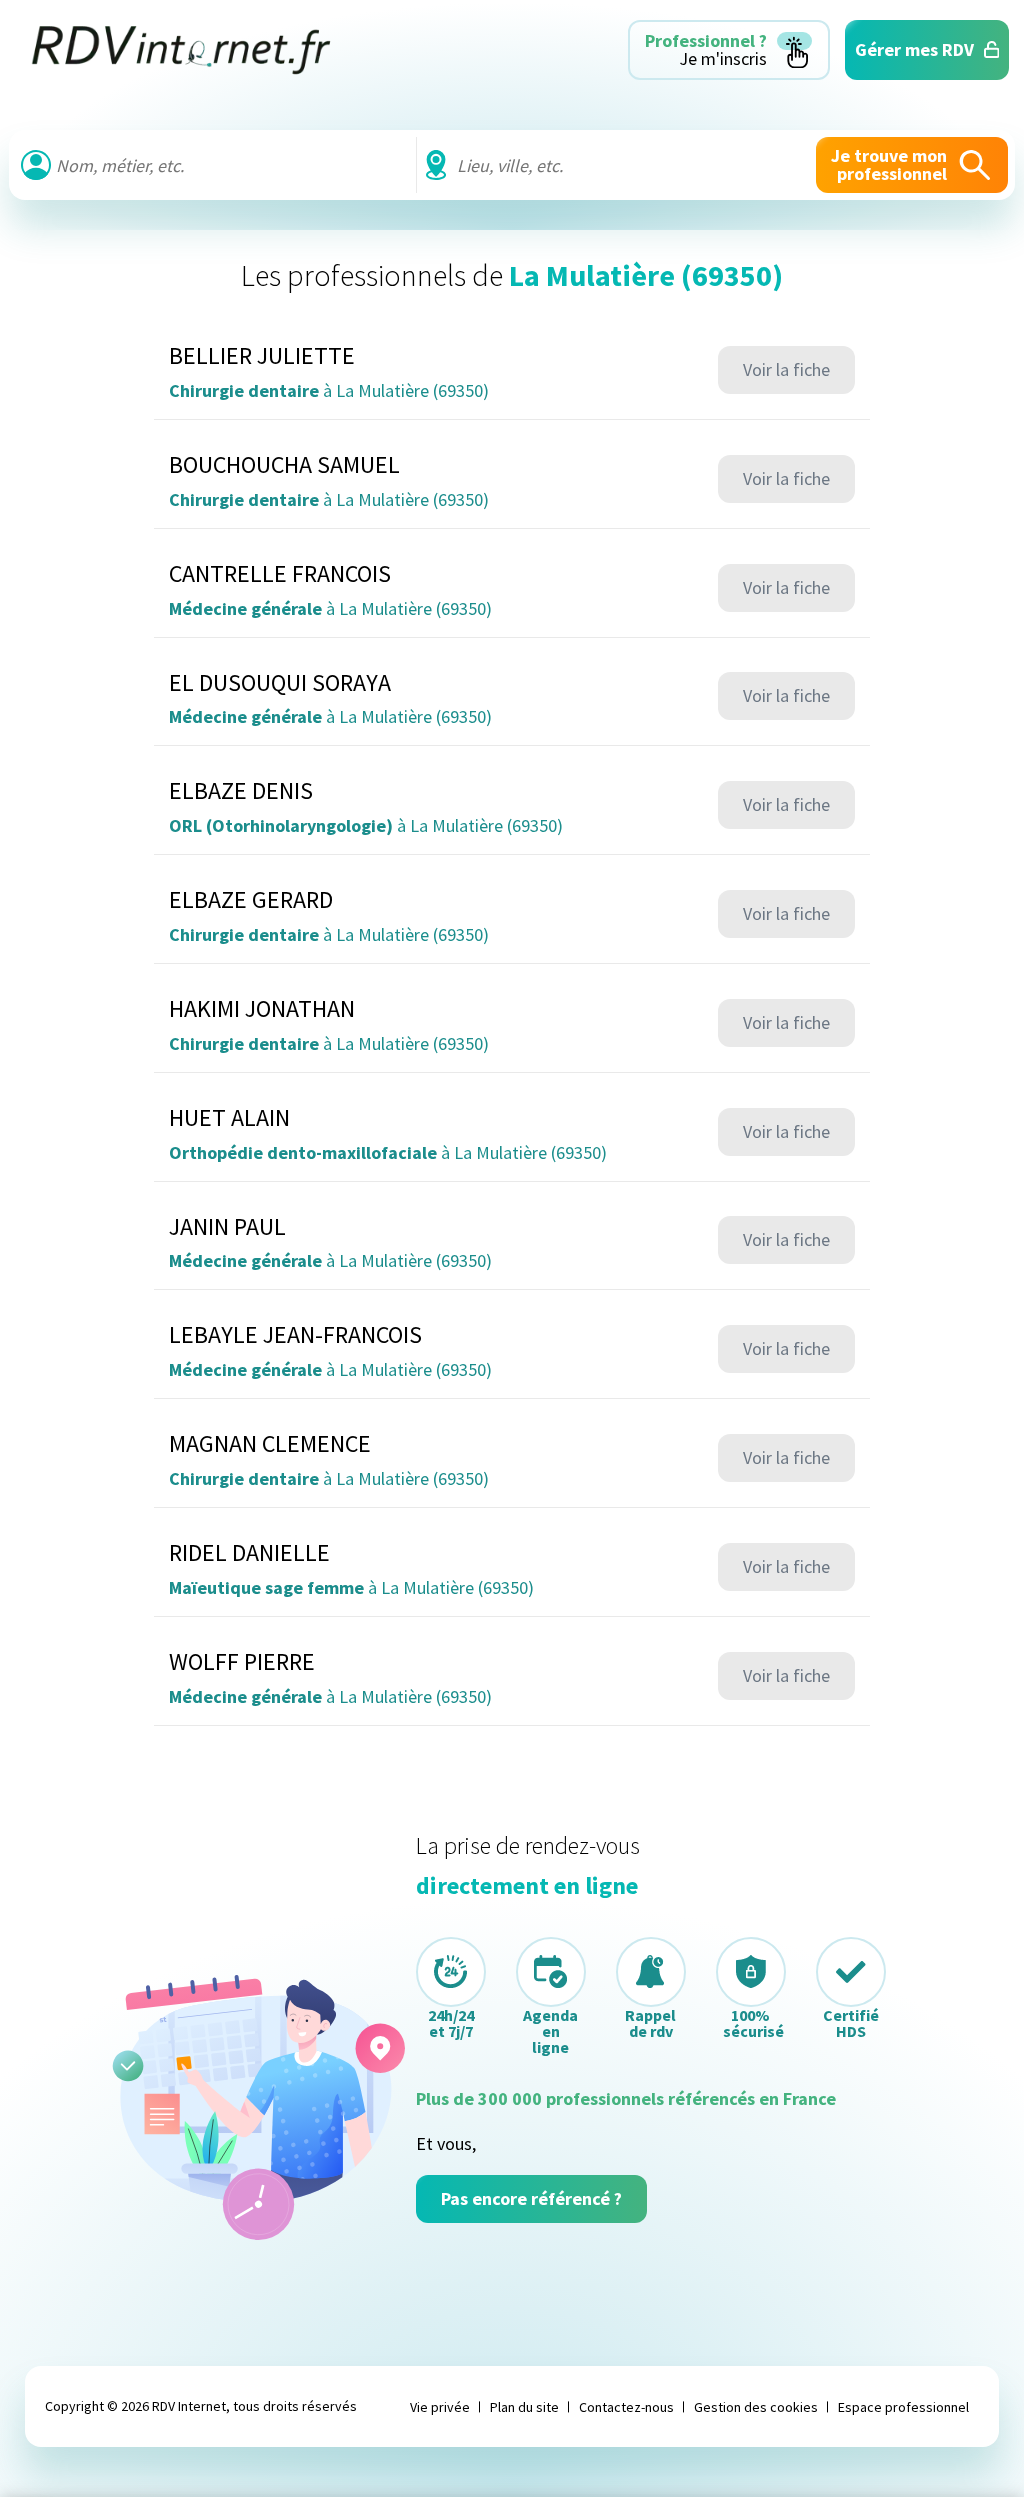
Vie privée (440, 2407)
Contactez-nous (626, 2407)
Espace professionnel (903, 2407)
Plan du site (524, 2407)
